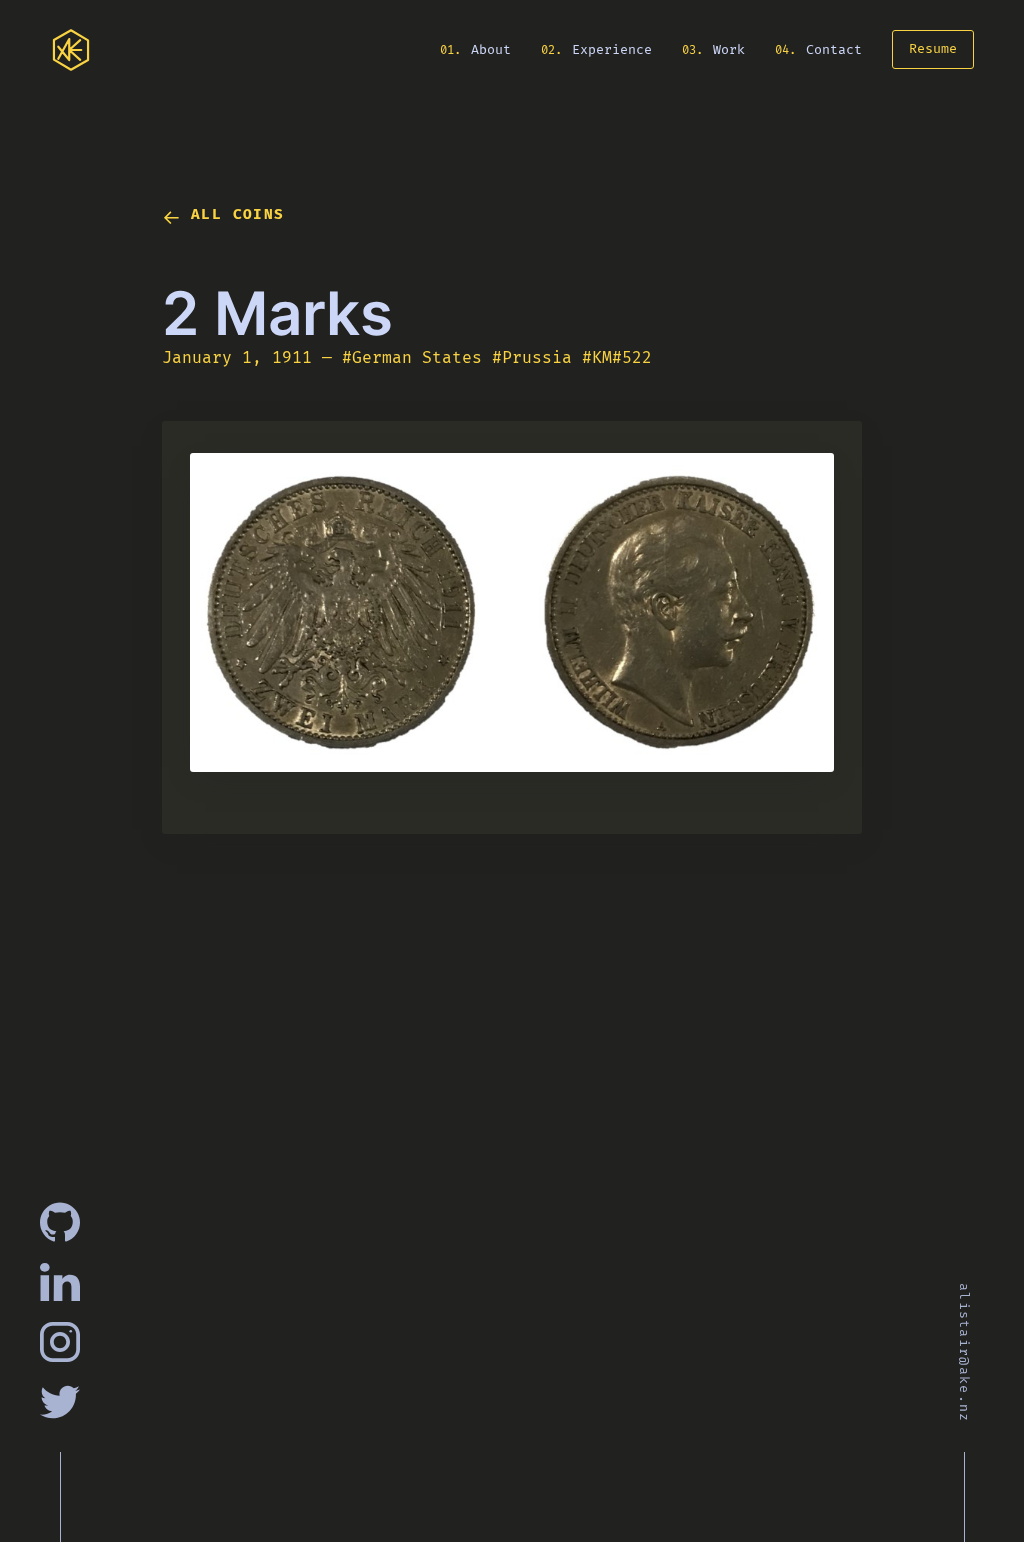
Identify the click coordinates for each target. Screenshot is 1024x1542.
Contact (833, 49)
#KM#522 (620, 357)
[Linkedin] (60, 1282)
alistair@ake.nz (964, 1354)
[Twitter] (60, 1402)
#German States (414, 357)
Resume (932, 49)
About (488, 49)
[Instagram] (60, 1342)
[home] (71, 50)
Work (728, 49)
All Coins (237, 214)
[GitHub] (60, 1222)
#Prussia (534, 357)
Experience (610, 49)
